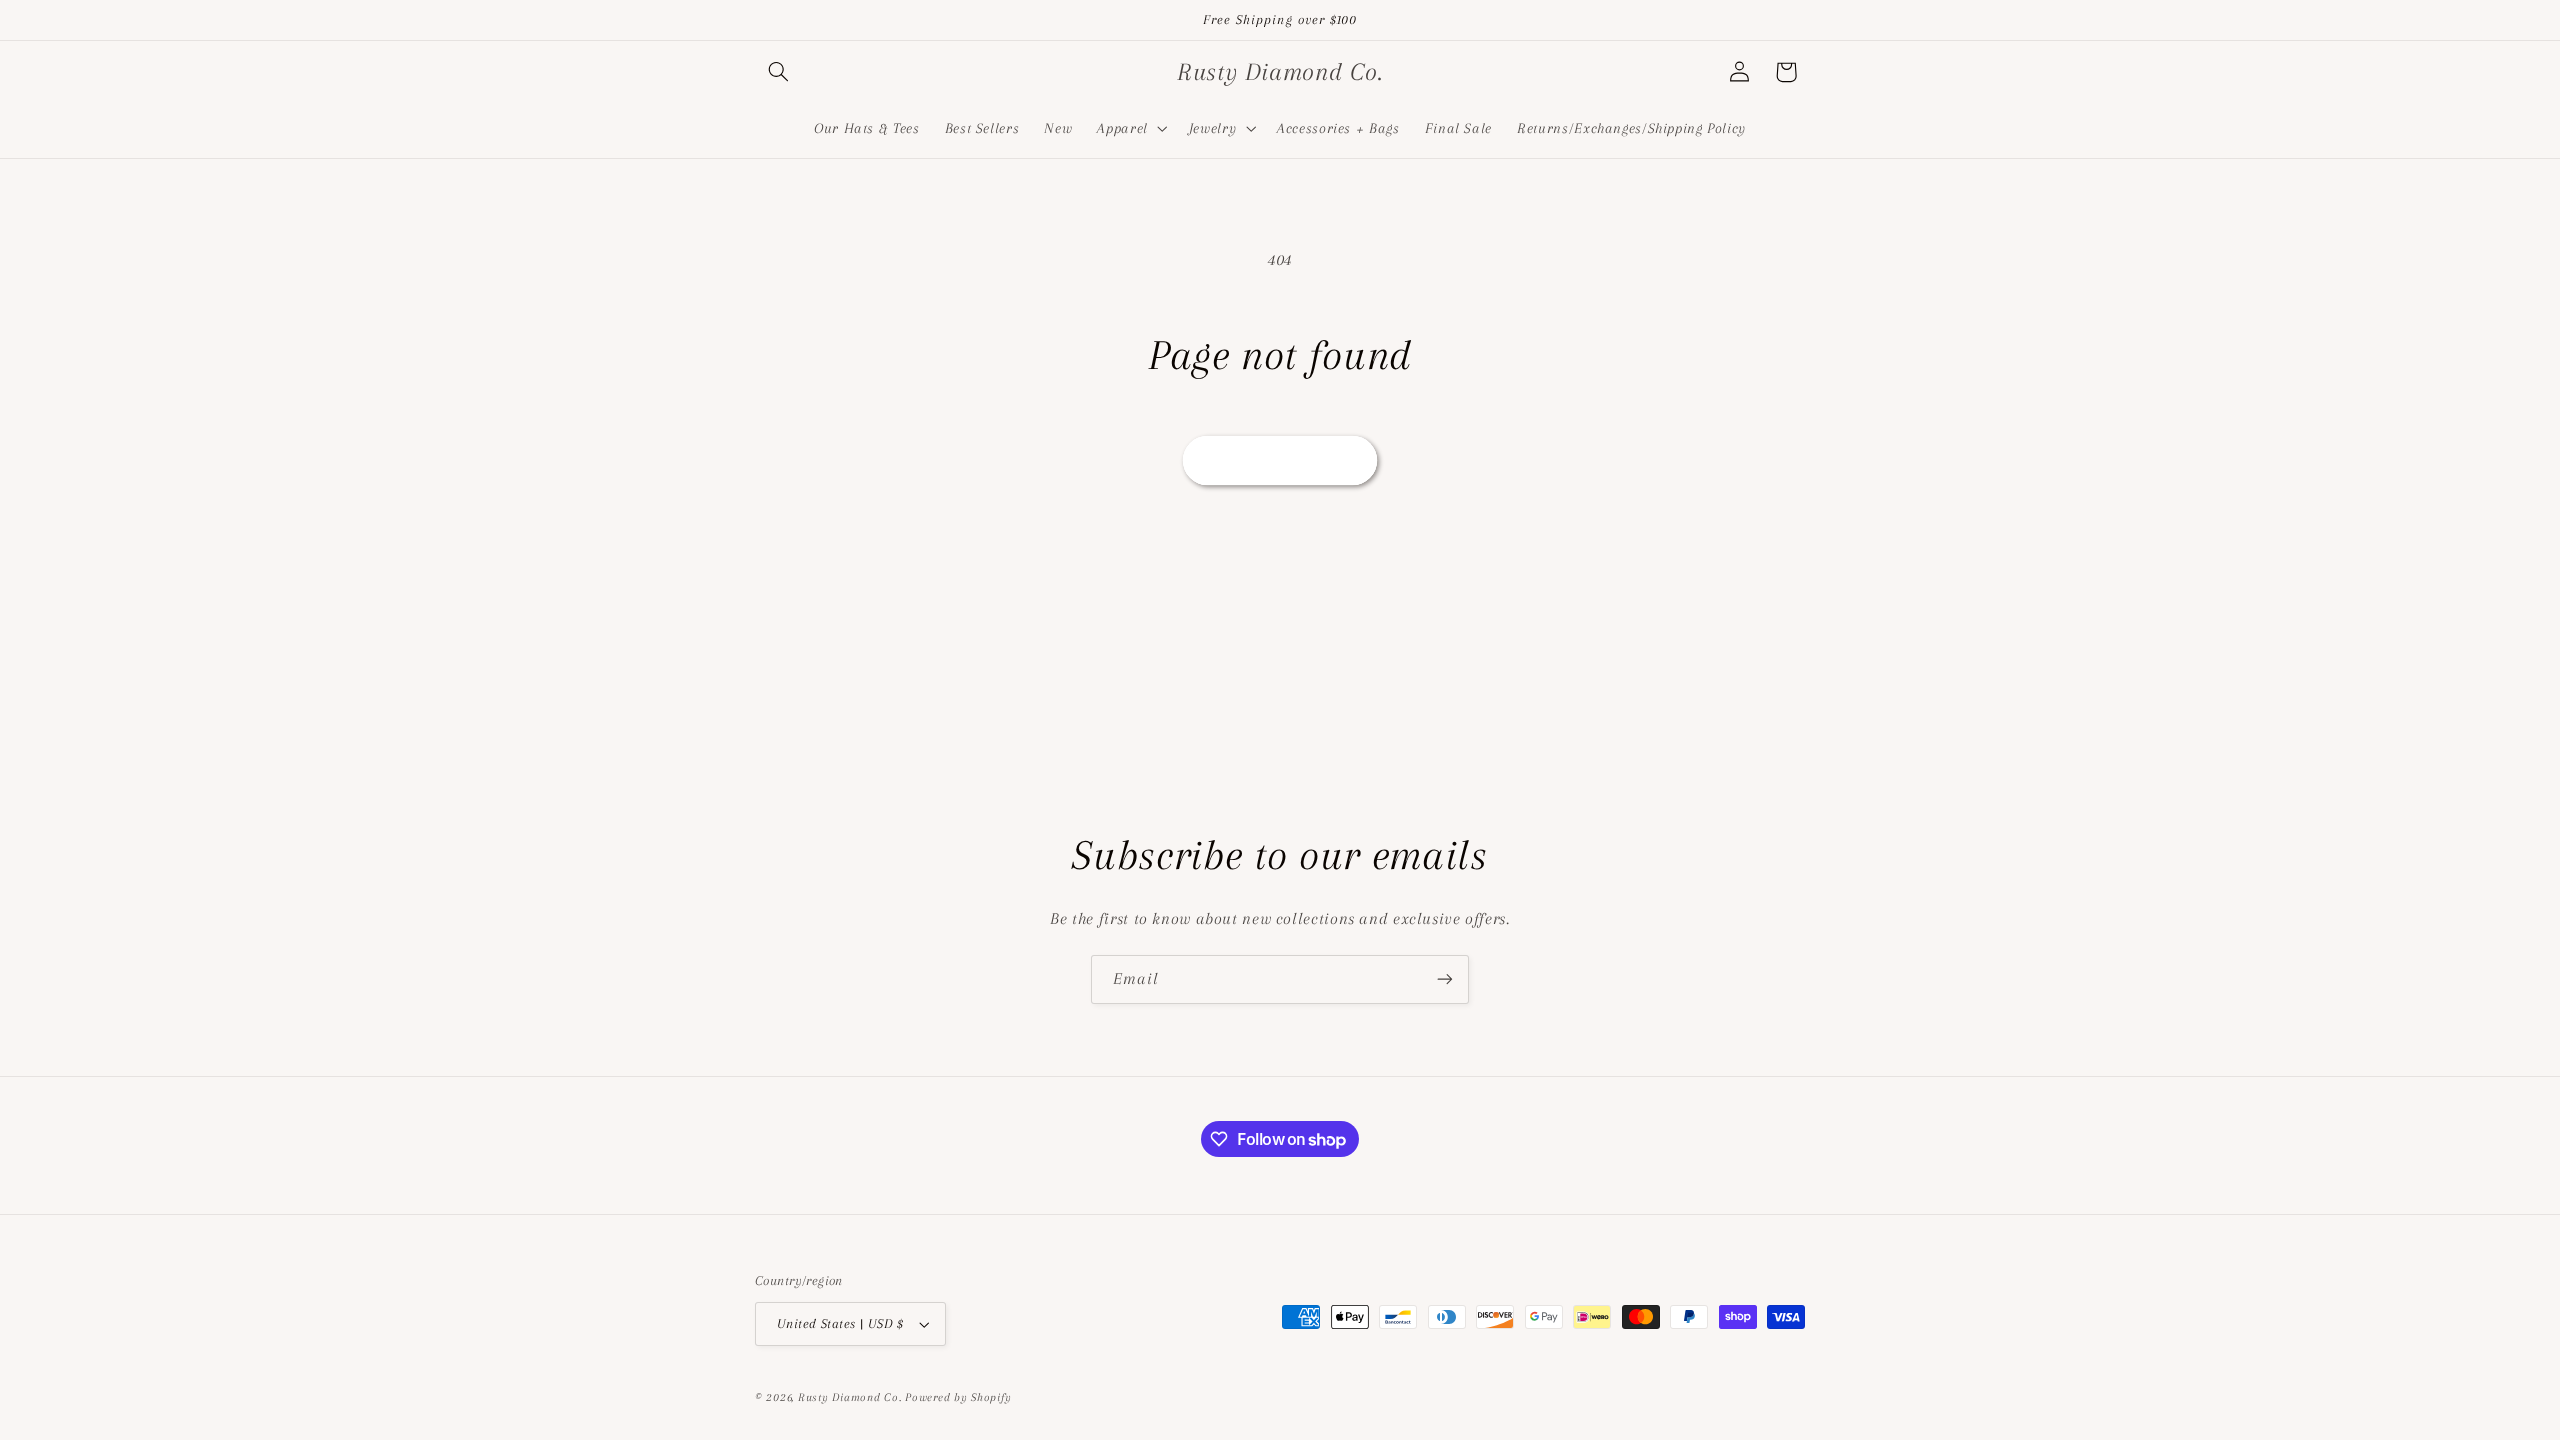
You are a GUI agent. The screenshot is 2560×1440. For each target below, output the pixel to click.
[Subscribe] (1445, 979)
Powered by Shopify (958, 1397)
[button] (778, 72)
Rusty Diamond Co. (850, 1397)
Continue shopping (1280, 460)
